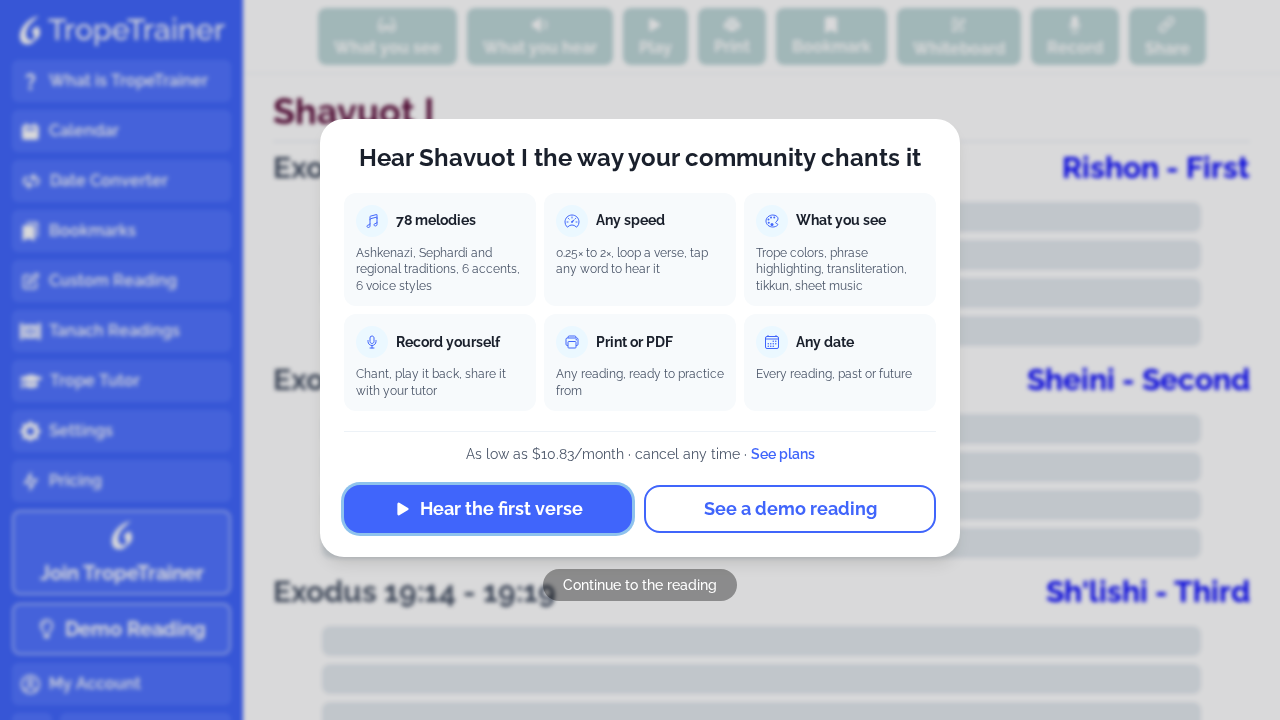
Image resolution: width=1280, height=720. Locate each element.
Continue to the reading (640, 585)
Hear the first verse (501, 508)
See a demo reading (790, 508)
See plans (783, 454)
